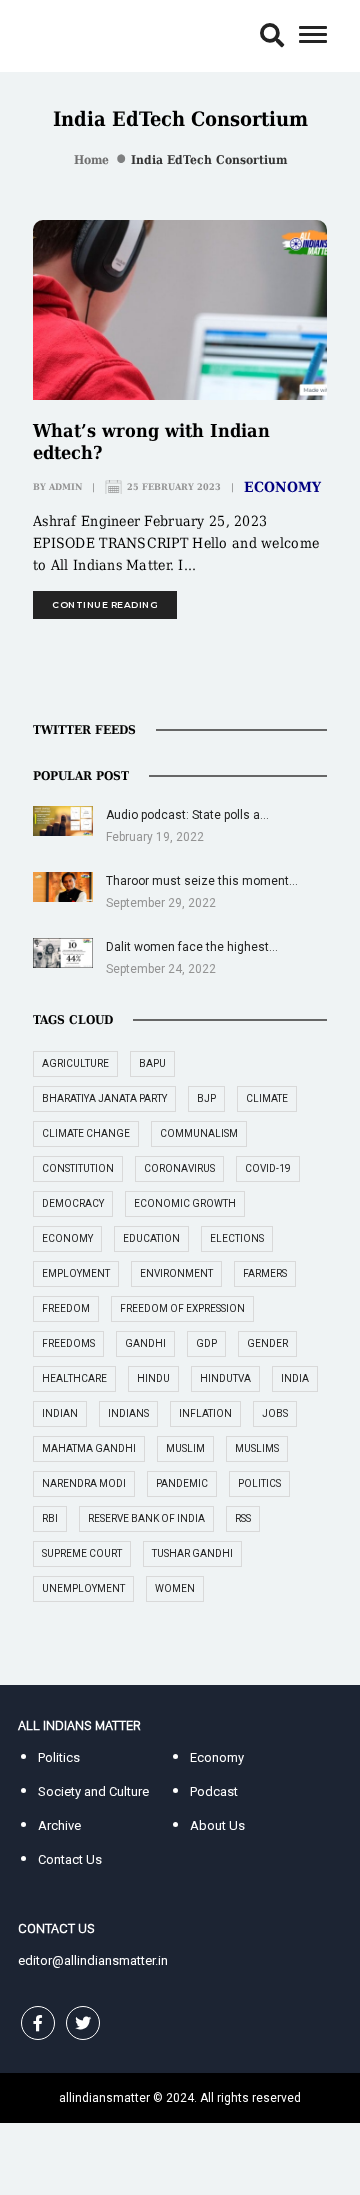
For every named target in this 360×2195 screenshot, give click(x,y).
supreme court (82, 1553)
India (295, 1378)
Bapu (152, 1063)
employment (76, 1273)
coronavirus (179, 1168)
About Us (217, 1825)
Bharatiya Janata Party (104, 1098)
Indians (128, 1413)
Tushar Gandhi (192, 1553)
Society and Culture (93, 1791)
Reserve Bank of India (146, 1518)
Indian (60, 1413)
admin (65, 487)
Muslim (185, 1448)
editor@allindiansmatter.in (93, 1960)
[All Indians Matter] (79, 34)
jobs (275, 1413)
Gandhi (145, 1343)
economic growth (185, 1203)
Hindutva (225, 1378)
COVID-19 (268, 1168)
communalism (199, 1133)
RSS (243, 1518)
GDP (206, 1343)
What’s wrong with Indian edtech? (151, 441)
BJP (206, 1098)
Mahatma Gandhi (89, 1448)
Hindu (153, 1378)
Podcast (214, 1791)
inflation (205, 1413)
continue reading (105, 604)
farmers (265, 1273)
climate (267, 1098)
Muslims (257, 1448)
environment (176, 1273)
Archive (59, 1825)
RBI (50, 1518)
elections (237, 1238)
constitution (78, 1168)
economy (67, 1238)
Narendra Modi (84, 1483)
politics (259, 1483)
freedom (66, 1308)
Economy (282, 487)
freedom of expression (182, 1308)
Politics (59, 1757)
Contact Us (70, 1859)
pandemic (182, 1483)
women (175, 1588)
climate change (86, 1133)
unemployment (83, 1588)
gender (267, 1343)
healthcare (74, 1378)
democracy (73, 1203)
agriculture (75, 1063)
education (151, 1238)
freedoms (68, 1343)
